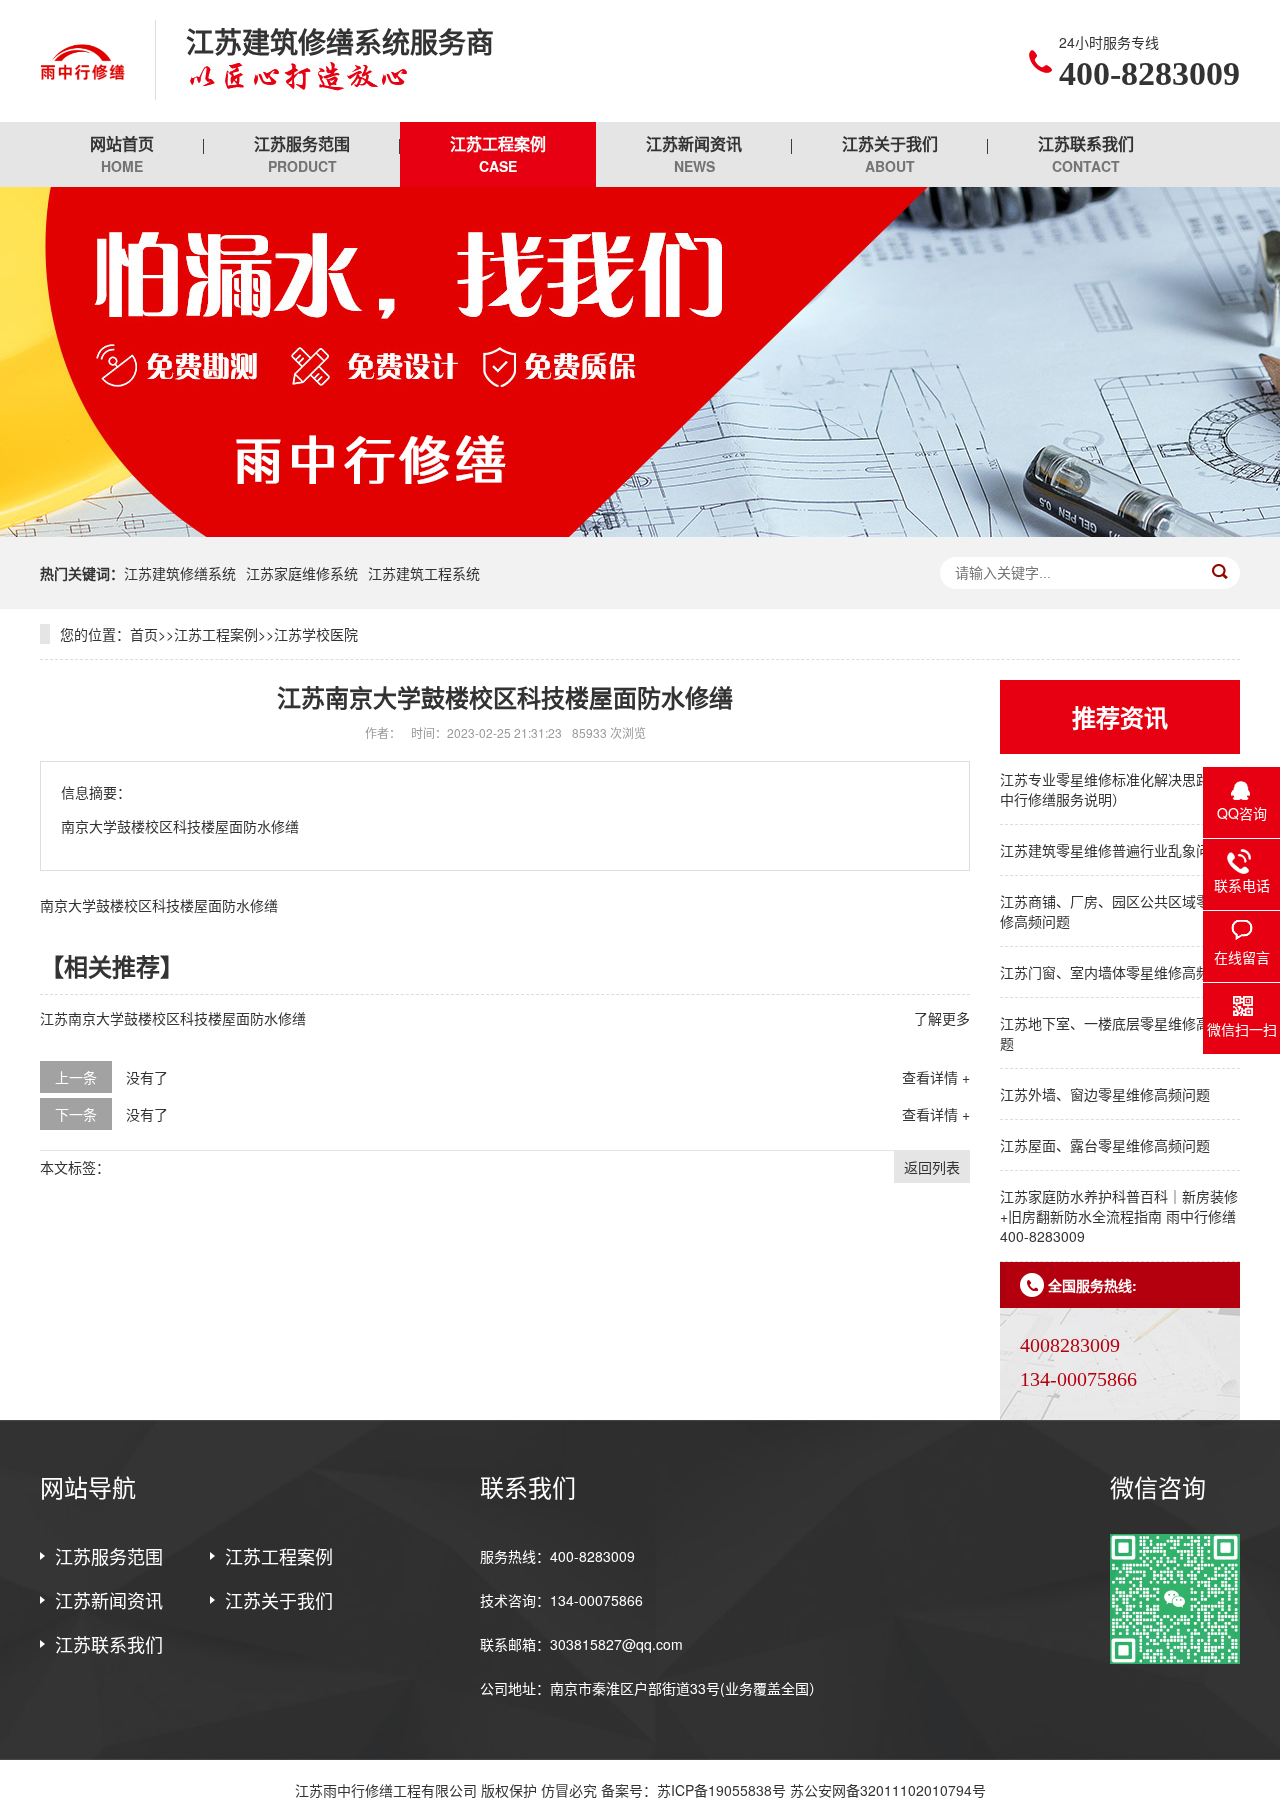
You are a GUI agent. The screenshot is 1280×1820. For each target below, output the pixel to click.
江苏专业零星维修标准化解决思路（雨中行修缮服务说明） (1119, 789)
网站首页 (122, 154)
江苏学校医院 (316, 634)
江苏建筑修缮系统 (180, 573)
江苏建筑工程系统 (424, 573)
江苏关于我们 (890, 154)
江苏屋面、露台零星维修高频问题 (1105, 1145)
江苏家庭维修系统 (302, 573)
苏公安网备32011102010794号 (888, 1790)
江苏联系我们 (1086, 154)
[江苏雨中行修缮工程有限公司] (82, 61)
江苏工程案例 (498, 154)
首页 (144, 634)
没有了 (147, 1077)
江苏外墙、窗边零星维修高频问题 (1105, 1094)
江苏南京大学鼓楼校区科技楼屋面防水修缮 (173, 1018)
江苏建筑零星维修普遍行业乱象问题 (1112, 850)
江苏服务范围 (302, 154)
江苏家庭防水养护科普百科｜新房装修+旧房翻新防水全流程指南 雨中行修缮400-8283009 (1119, 1216)
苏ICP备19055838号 (721, 1790)
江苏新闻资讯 (694, 154)
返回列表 (932, 1167)
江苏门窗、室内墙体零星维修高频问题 (1119, 972)
